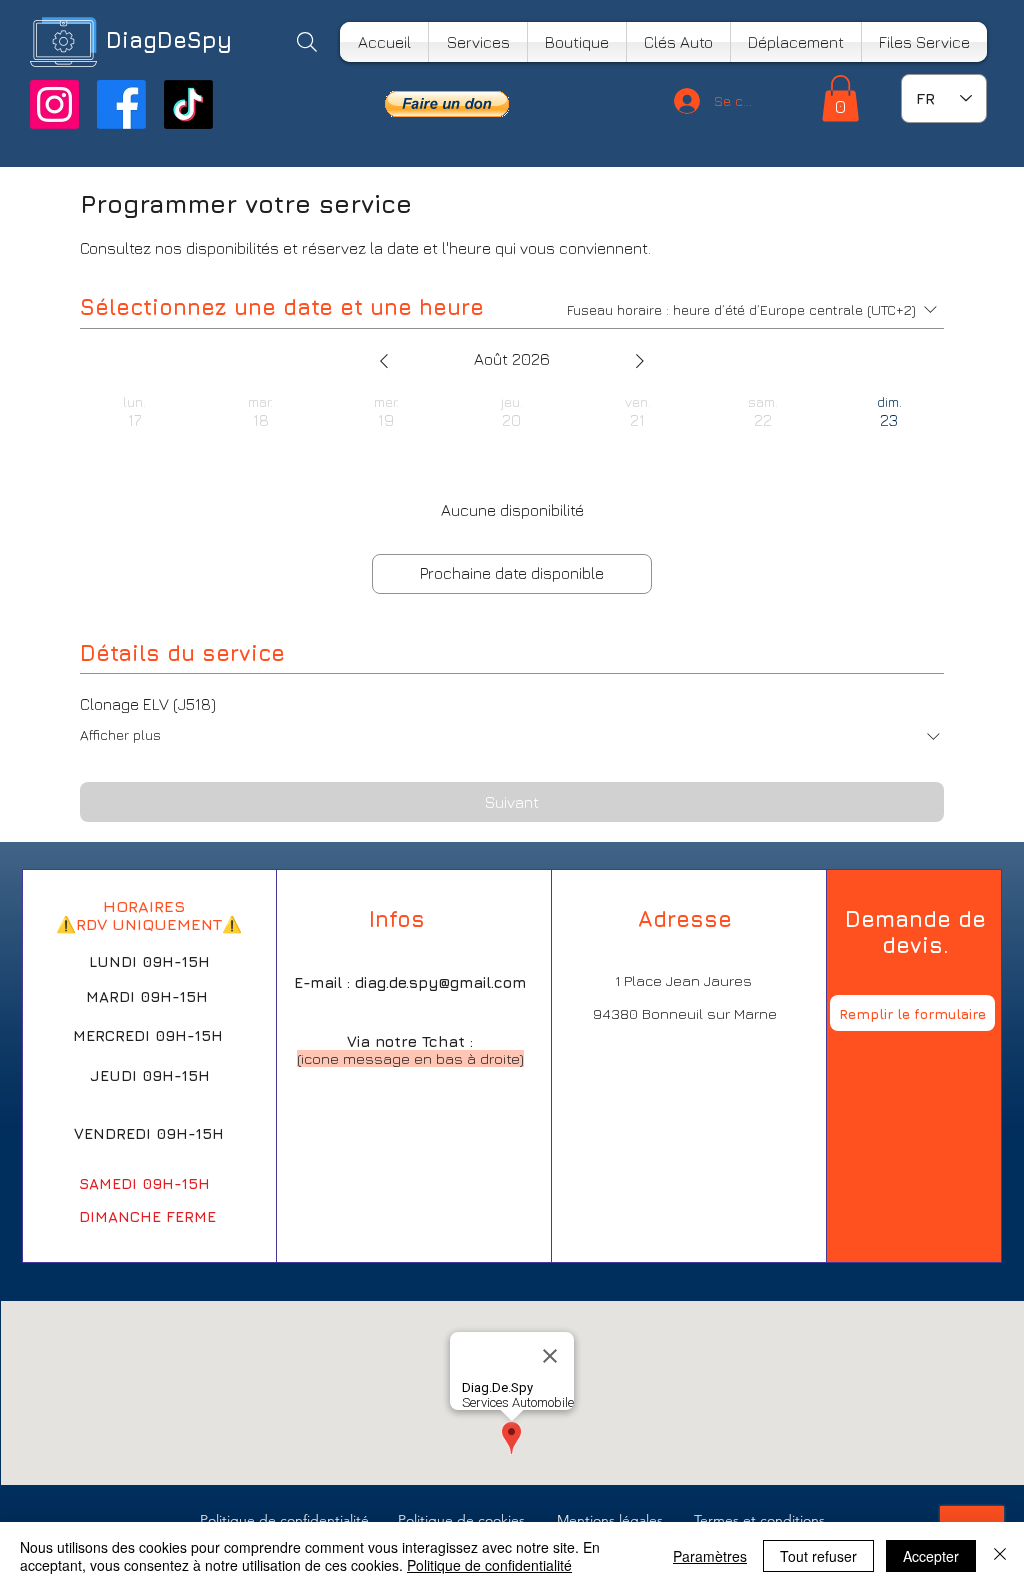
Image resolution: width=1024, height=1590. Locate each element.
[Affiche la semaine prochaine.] (640, 361)
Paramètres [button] (710, 1556)
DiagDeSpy (169, 40)
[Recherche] (306, 42)
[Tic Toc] (188, 104)
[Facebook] (121, 104)
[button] (447, 104)
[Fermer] (1000, 1556)
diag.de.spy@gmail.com (440, 982)
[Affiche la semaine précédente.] (384, 361)
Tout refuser (818, 1556)
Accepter (931, 1556)
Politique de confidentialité (489, 1565)
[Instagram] (54, 104)
